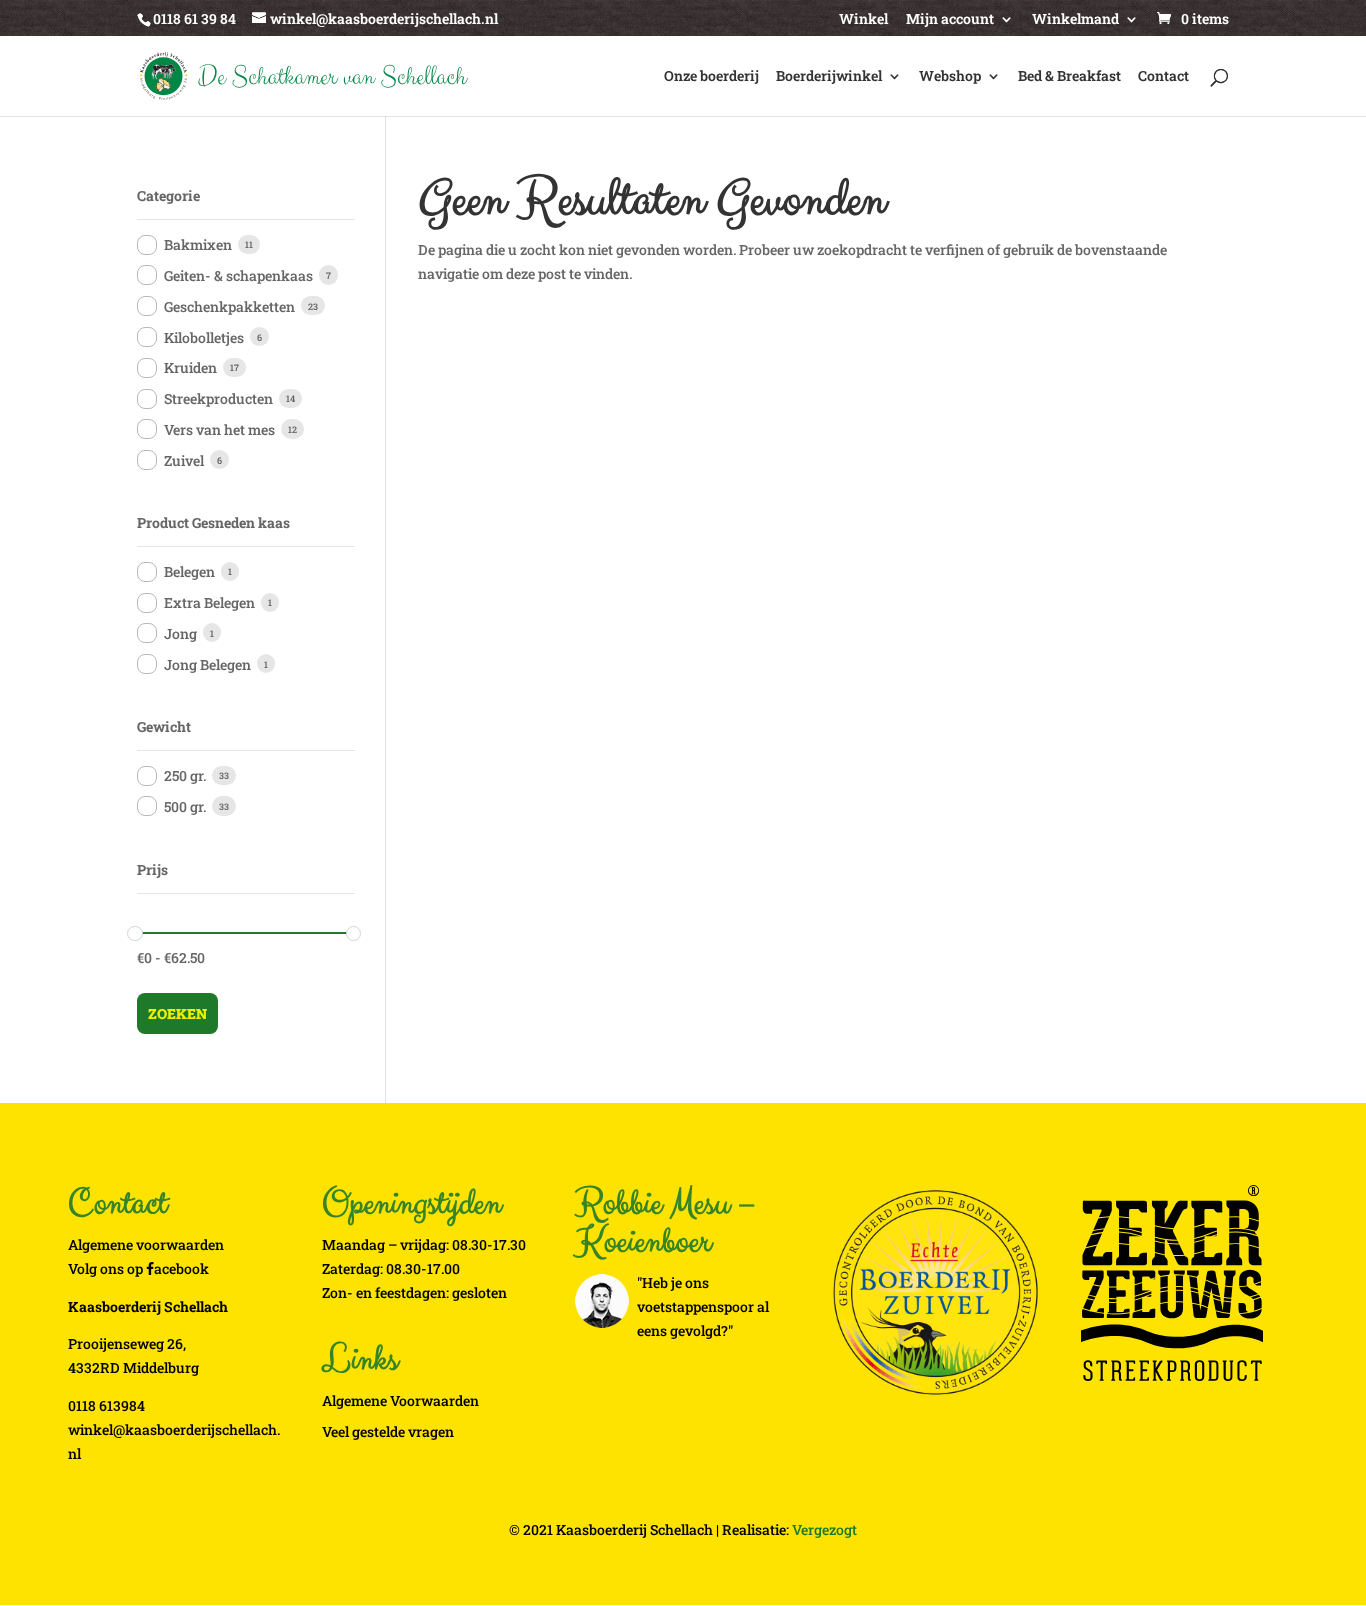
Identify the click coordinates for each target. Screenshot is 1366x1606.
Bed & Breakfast (1069, 77)
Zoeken (177, 1013)
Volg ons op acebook (138, 1268)
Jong (180, 633)
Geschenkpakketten (229, 306)
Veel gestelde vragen (388, 1431)
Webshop (950, 77)
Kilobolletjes (204, 337)
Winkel (863, 20)
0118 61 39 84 (194, 18)
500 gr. (185, 806)
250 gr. (185, 775)
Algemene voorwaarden (146, 1244)
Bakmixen (198, 244)
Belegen (189, 571)
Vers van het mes (219, 429)
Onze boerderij (711, 77)
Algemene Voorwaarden (400, 1400)
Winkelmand (1075, 20)
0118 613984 (106, 1405)
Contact (1163, 77)
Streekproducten (218, 398)
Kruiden (190, 367)
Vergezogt (824, 1529)
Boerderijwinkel (829, 77)
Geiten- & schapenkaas (238, 275)
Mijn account (950, 20)
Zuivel (184, 460)
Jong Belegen (207, 664)
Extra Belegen (209, 602)
